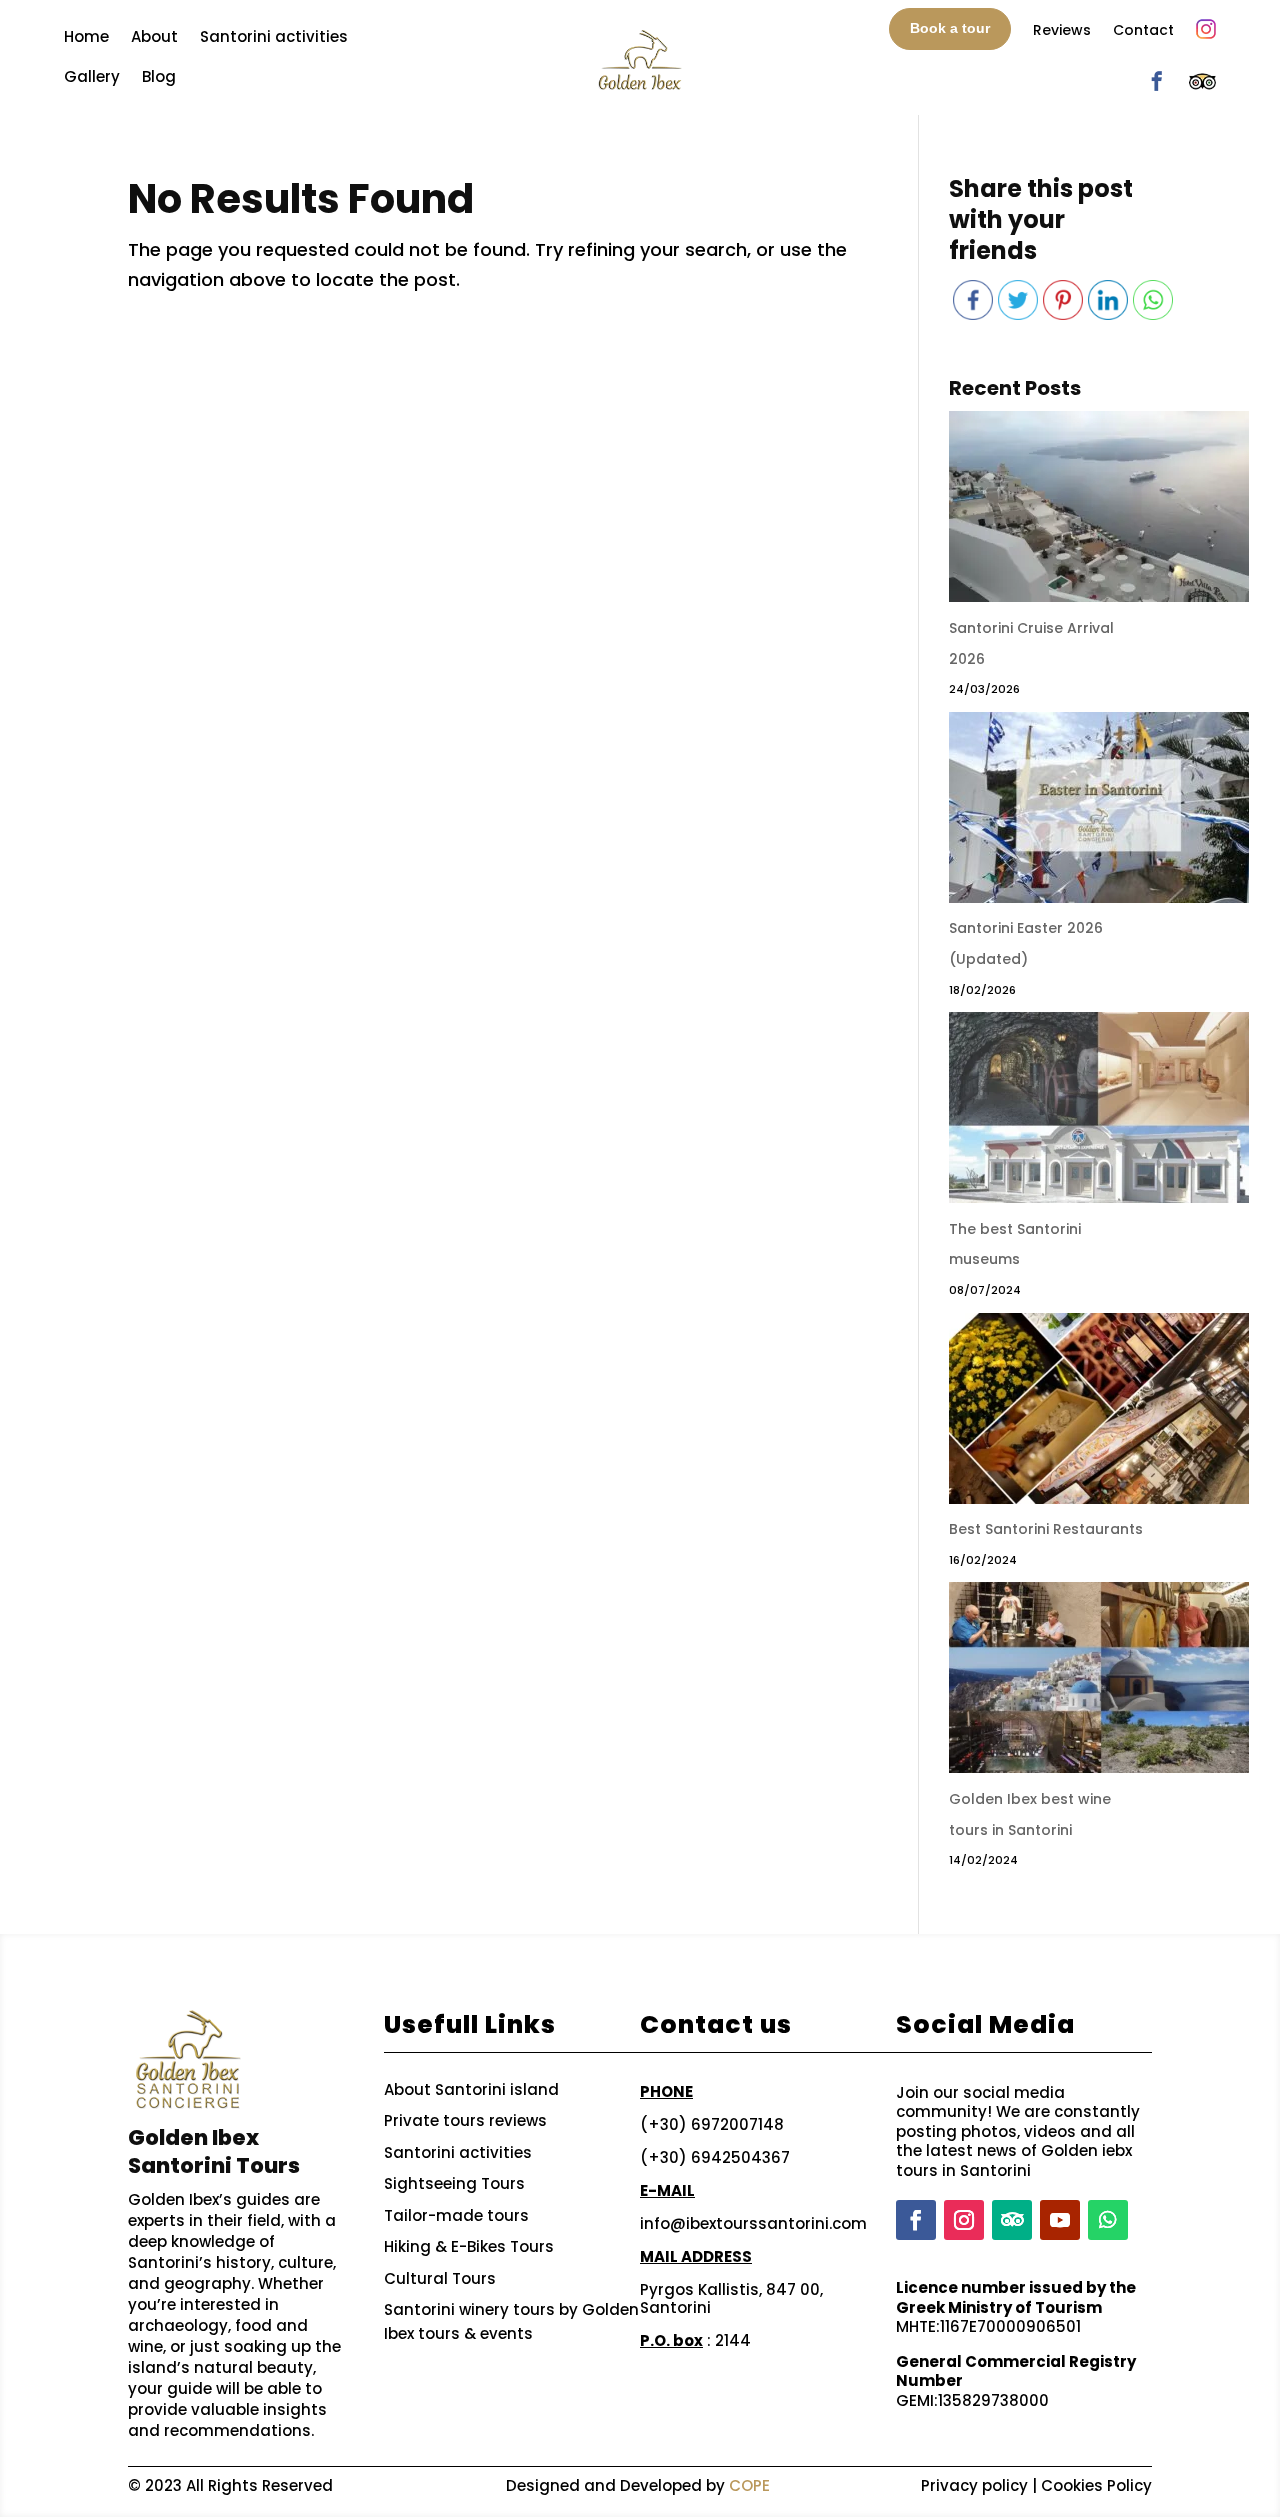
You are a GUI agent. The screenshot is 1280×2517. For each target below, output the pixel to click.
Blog (159, 76)
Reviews (1062, 30)
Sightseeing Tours (454, 2183)
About (154, 36)
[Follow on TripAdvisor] (1012, 2220)
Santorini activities (274, 36)
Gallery (92, 76)
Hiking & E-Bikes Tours (469, 2246)
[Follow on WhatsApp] (1108, 2220)
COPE (749, 2485)
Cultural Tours (440, 2278)
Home (86, 36)
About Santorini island (471, 2089)
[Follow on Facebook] (916, 2220)
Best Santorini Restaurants (1046, 1529)
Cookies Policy (1096, 2485)
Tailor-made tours (456, 2215)
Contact (1143, 30)
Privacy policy (974, 2485)
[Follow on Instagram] (964, 2220)
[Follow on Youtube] (1060, 2220)
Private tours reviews (465, 2120)
